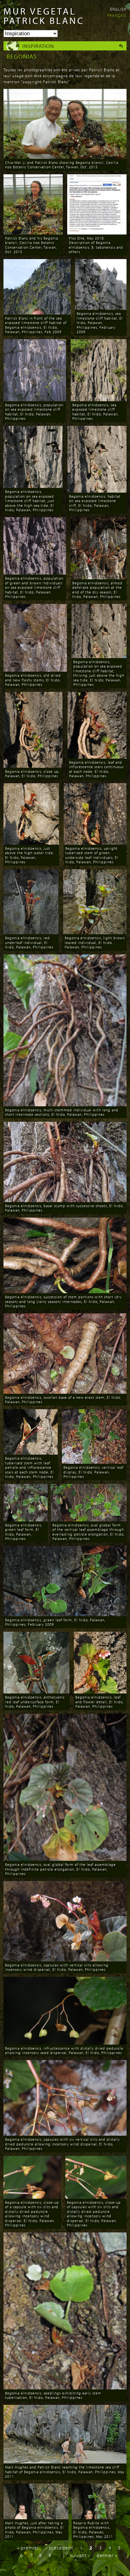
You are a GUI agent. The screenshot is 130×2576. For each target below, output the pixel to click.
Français (117, 15)
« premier (28, 2548)
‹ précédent (59, 2548)
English (118, 9)
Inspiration (38, 46)
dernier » (107, 2555)
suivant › (80, 2555)
